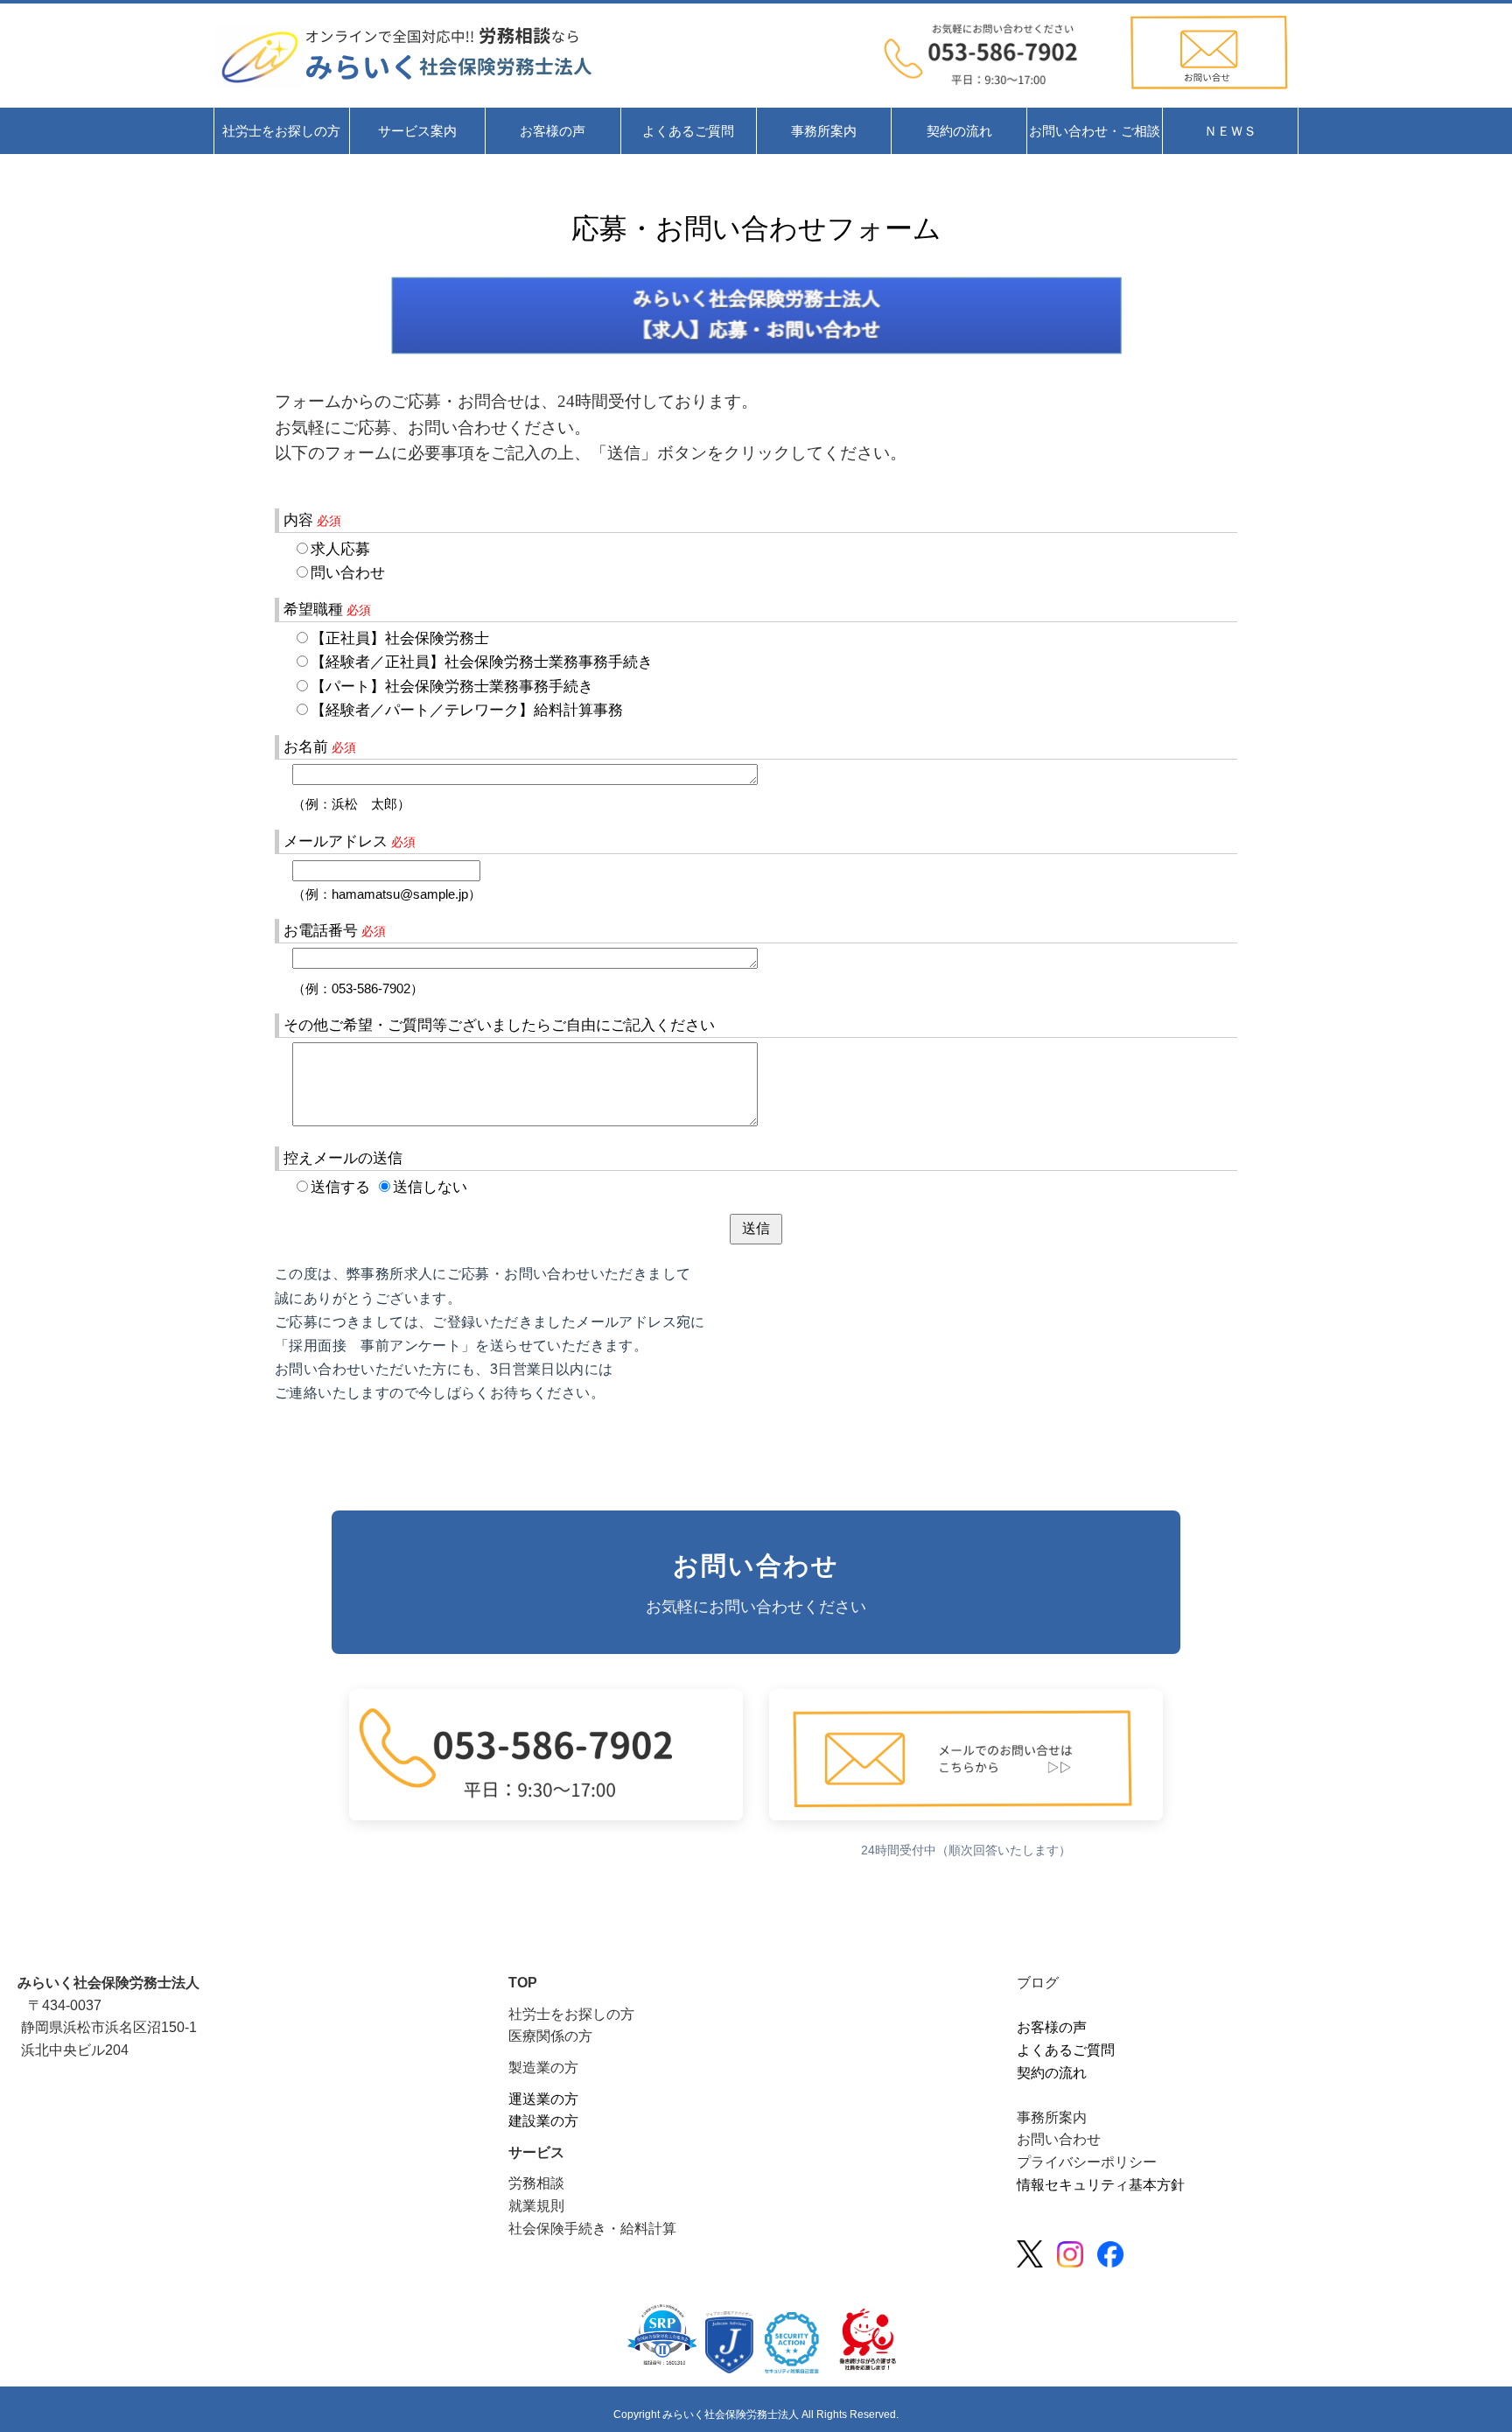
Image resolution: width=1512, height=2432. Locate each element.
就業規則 (536, 2206)
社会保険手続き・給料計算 (592, 2229)
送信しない (430, 1187)
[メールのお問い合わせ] (998, 94)
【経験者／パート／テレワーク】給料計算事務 (467, 710)
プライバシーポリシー (1087, 2162)
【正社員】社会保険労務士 (400, 638)
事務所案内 (1052, 2117)
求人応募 (340, 549)
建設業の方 (543, 2121)
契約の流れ (1052, 2073)
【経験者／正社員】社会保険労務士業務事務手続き (482, 662)
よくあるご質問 (1066, 2050)
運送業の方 (543, 2099)
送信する (340, 1187)
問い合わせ (348, 573)
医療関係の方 (550, 2036)
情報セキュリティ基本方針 (1101, 2185)
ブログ (1038, 1983)
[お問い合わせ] (1208, 94)
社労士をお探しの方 (571, 2014)
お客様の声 (1052, 2027)
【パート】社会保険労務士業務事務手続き (452, 687)
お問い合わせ (1059, 2139)
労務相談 (536, 2183)
